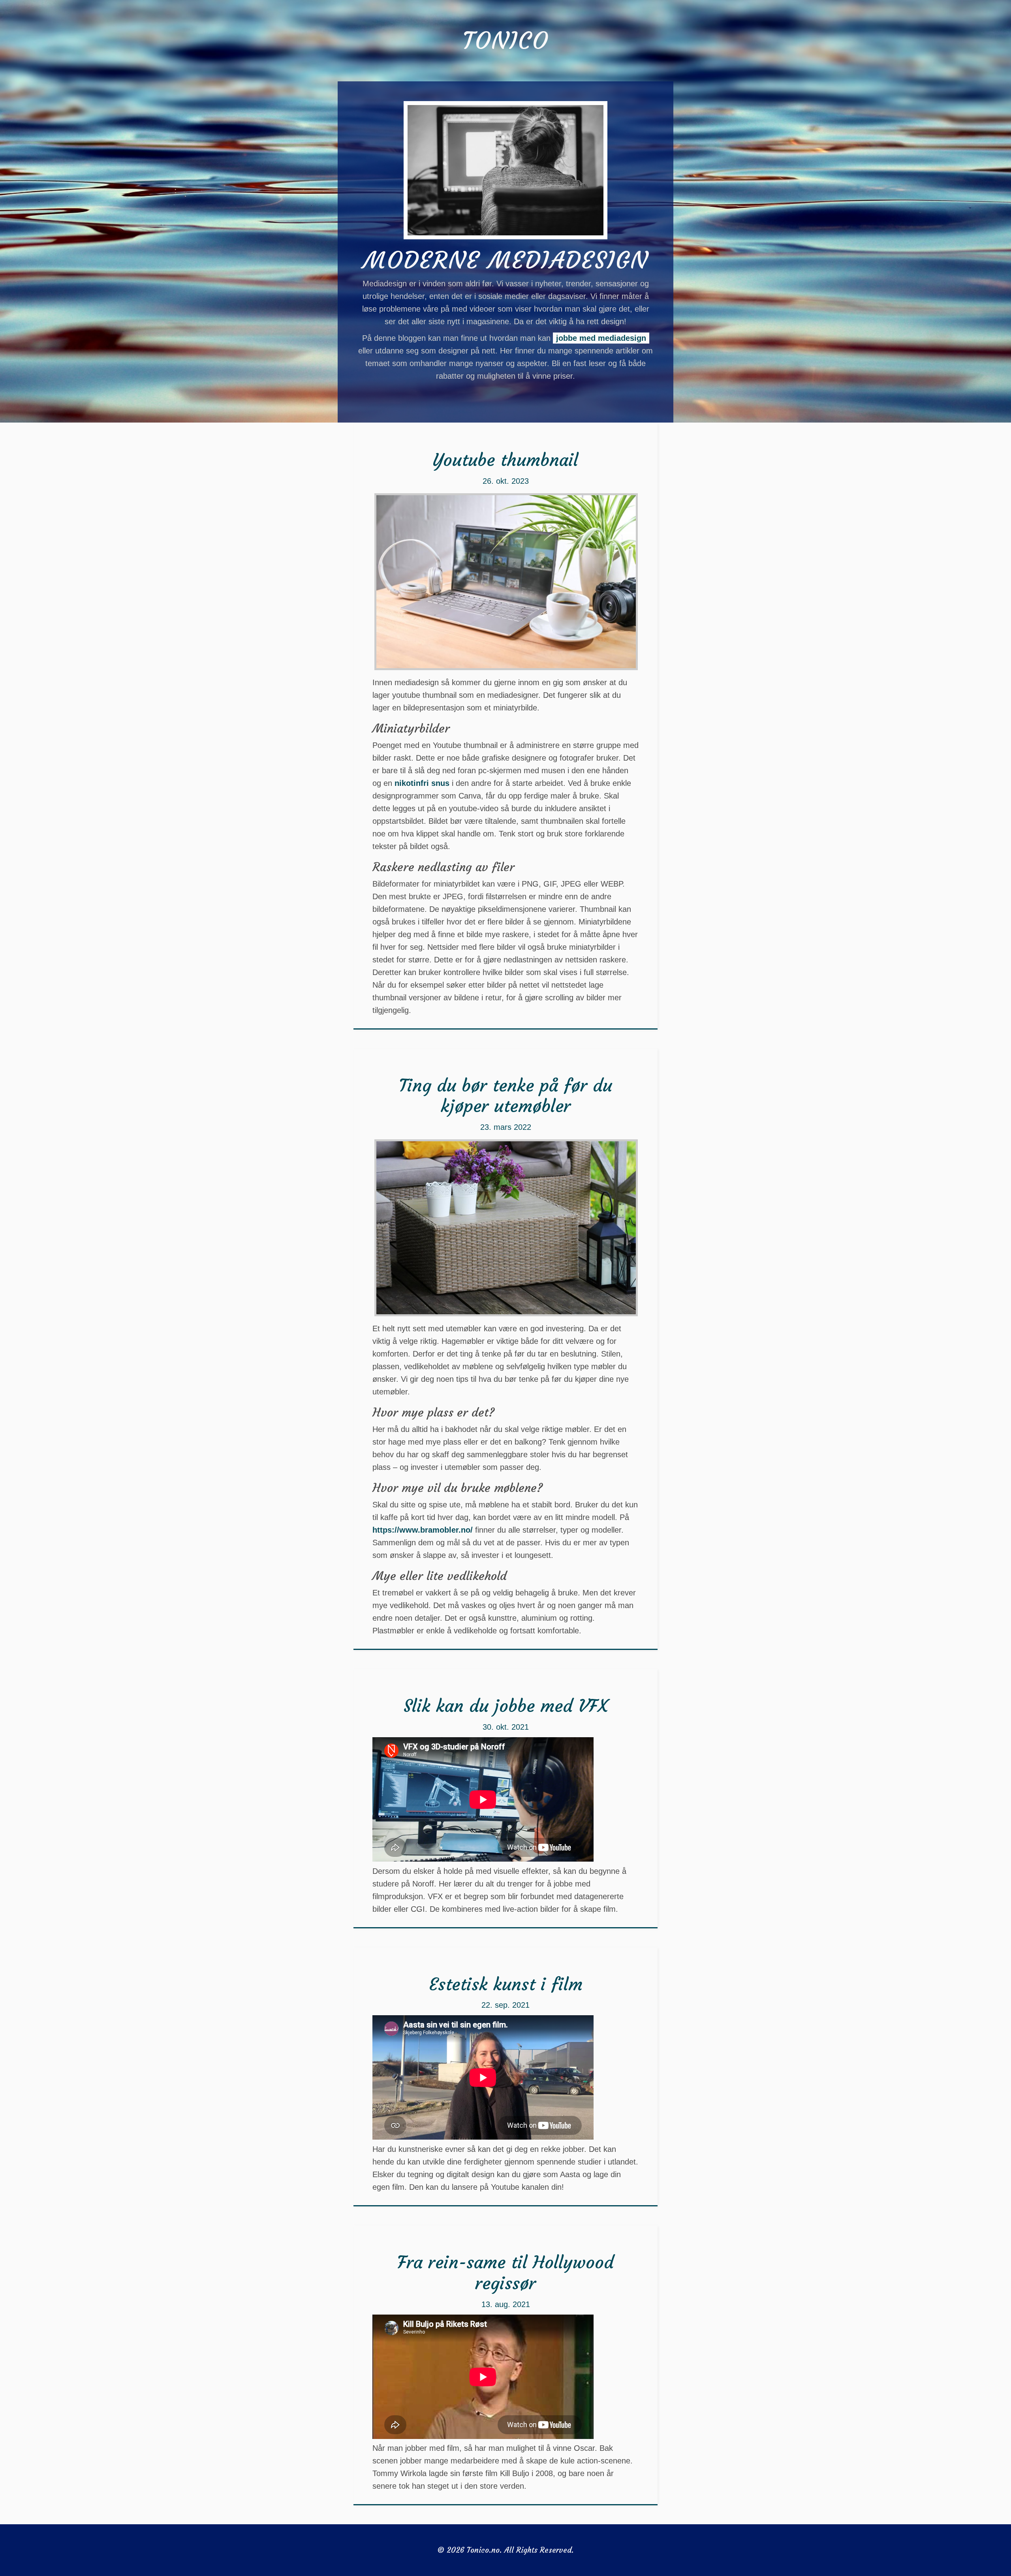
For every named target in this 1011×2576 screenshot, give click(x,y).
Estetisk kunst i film (506, 1984)
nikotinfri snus (422, 783)
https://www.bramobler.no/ (423, 1530)
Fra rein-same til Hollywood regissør (505, 2273)
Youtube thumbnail (505, 460)
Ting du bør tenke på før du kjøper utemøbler (505, 1096)
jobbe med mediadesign (601, 338)
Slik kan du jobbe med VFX (505, 1706)
